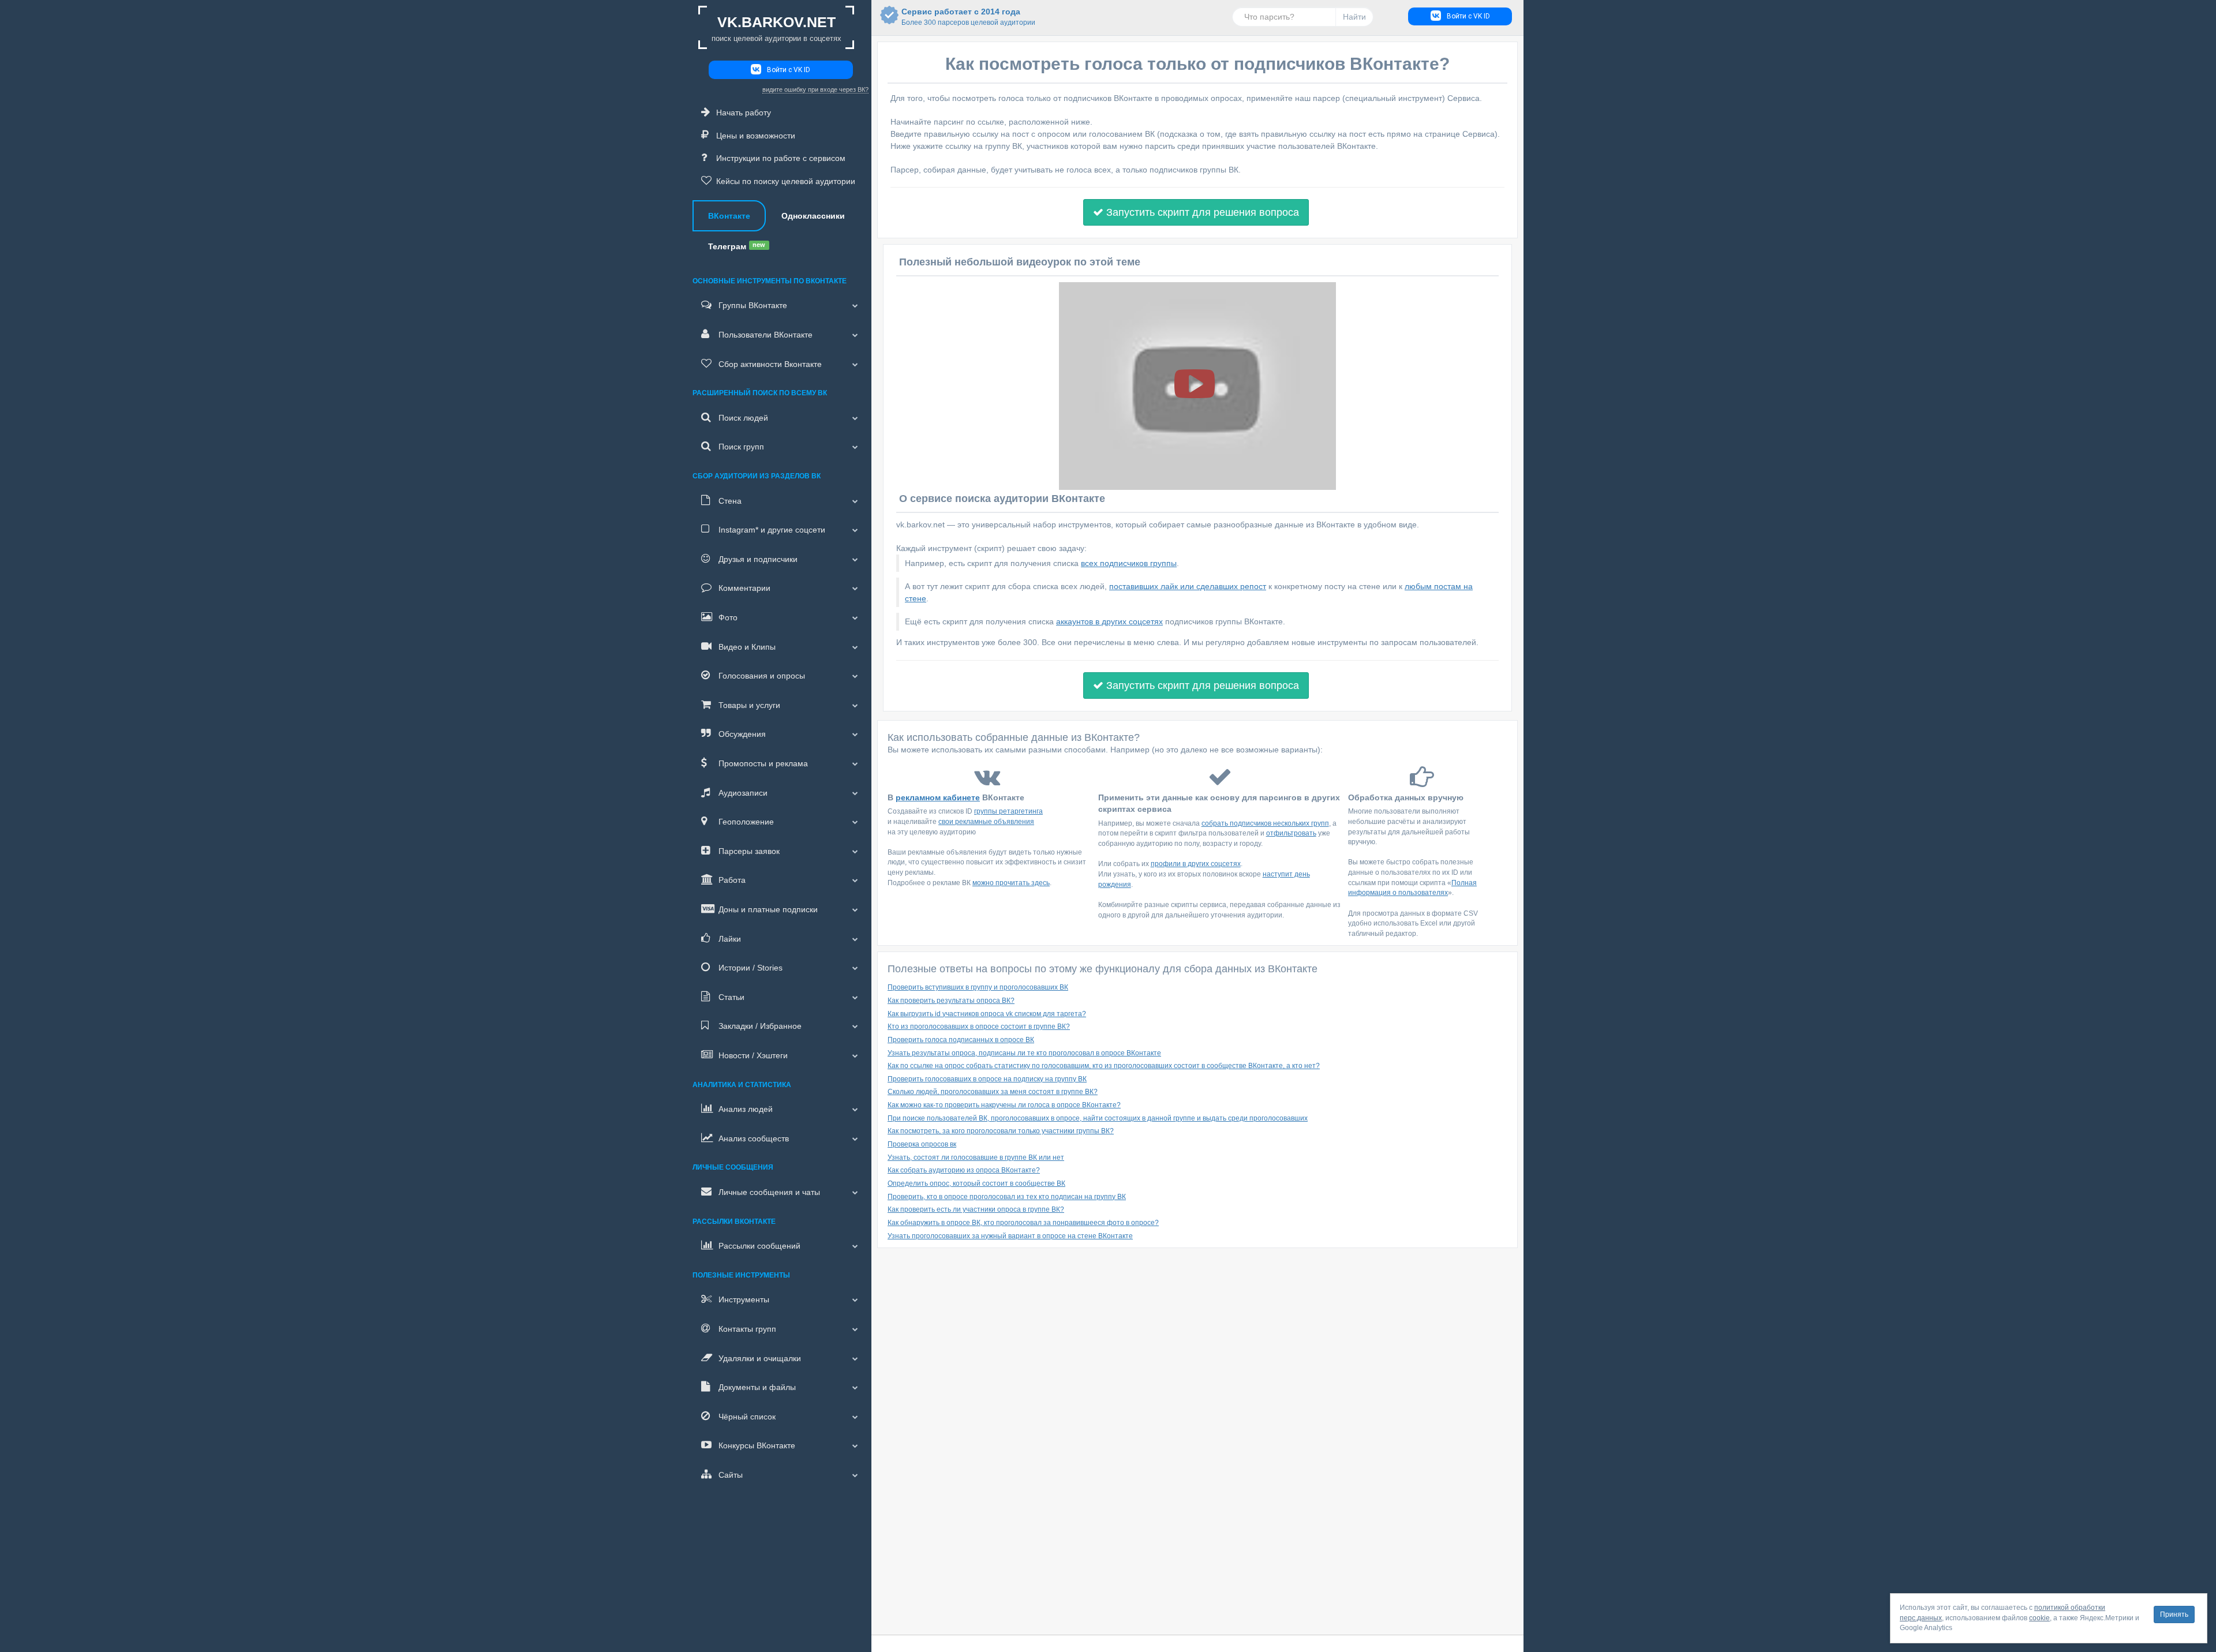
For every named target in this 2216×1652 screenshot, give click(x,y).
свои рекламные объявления (986, 822)
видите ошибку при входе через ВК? (815, 89)
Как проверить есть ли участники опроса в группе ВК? (976, 1209)
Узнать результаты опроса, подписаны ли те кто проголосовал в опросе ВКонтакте (1024, 1053)
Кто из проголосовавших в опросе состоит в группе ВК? (979, 1027)
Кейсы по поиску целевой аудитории (786, 181)
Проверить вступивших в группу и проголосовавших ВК (978, 987)
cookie (2039, 1618)
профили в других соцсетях (1196, 864)
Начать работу (744, 113)
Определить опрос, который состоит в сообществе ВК (976, 1183)
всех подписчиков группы (1129, 563)
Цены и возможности (756, 136)
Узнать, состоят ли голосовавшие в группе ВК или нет (976, 1157)
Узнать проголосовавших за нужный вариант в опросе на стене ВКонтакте (1010, 1236)
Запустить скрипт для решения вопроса (1201, 212)
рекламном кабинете (938, 797)
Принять (2174, 1614)
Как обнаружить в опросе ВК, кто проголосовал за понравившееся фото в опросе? (1023, 1223)
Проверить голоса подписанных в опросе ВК (961, 1040)
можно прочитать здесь (1011, 883)
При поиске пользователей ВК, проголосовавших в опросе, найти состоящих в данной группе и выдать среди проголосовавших (1098, 1118)
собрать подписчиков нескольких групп (1265, 823)
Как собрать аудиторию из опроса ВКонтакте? (964, 1170)
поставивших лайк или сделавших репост (1188, 586)
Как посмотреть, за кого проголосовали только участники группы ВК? (1001, 1131)
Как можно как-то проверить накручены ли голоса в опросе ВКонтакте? (1004, 1105)
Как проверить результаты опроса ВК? (951, 1001)
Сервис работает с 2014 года (961, 17)
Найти (1354, 17)
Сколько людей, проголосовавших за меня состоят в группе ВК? (993, 1092)
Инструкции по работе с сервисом (781, 158)
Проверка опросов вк (922, 1144)
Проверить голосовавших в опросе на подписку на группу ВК (987, 1079)
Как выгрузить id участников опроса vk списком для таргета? (987, 1014)
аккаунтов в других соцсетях (1109, 621)
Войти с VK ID (789, 70)
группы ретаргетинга (1008, 811)
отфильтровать (1291, 833)
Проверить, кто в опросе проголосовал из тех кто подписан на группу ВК (1007, 1197)
